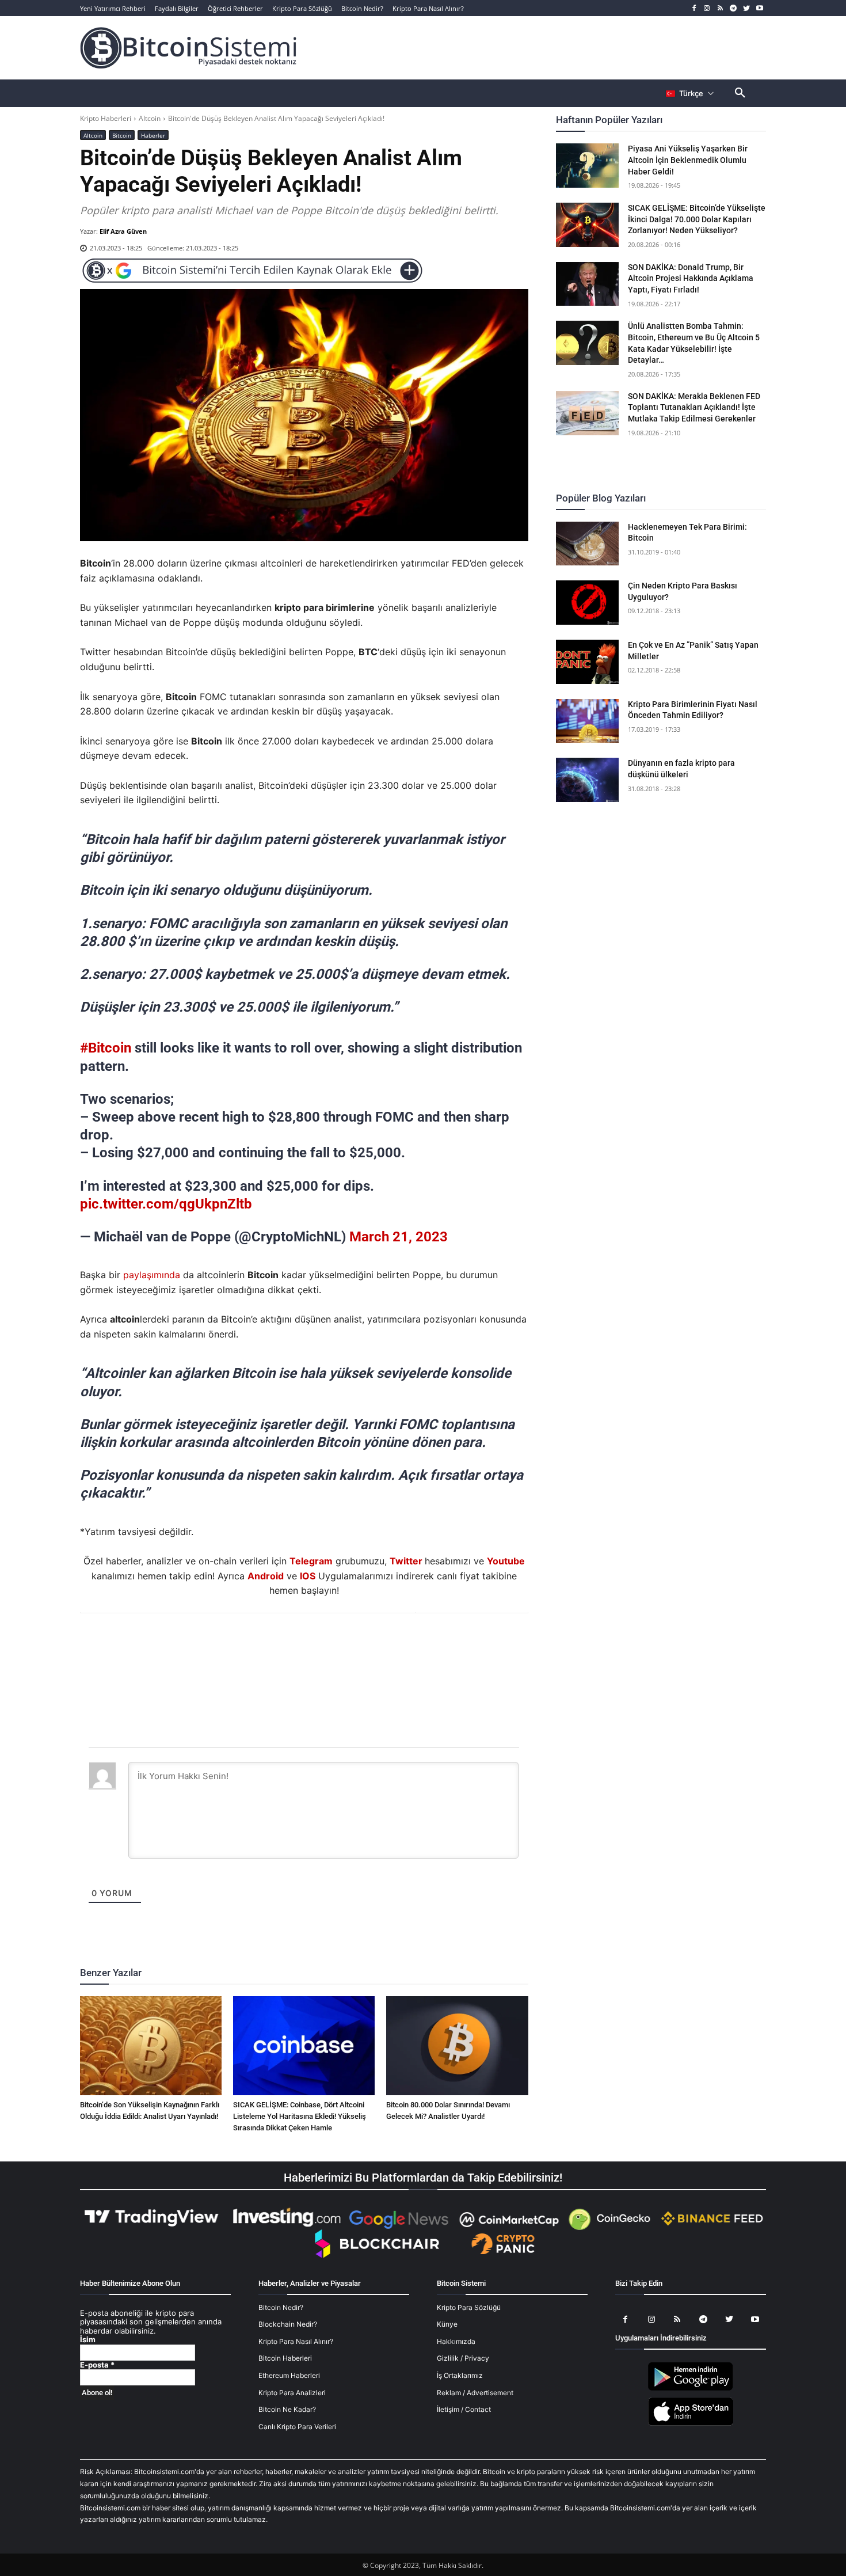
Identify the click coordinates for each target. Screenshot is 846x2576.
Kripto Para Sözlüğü (469, 2307)
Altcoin (150, 118)
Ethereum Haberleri (289, 2375)
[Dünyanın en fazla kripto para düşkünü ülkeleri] (588, 780)
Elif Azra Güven (123, 231)
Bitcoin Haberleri (285, 2358)
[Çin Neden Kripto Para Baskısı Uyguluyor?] (588, 603)
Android (266, 1576)
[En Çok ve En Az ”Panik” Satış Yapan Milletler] (588, 662)
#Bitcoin (106, 1048)
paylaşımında (152, 1275)
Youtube (506, 1561)
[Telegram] (733, 8)
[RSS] (720, 8)
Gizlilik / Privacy (463, 2358)
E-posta (97, 2365)
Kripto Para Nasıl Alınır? (296, 2341)
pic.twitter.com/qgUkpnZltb (166, 1204)
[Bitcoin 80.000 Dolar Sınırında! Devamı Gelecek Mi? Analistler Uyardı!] (457, 2046)
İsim (88, 2340)
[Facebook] (694, 8)
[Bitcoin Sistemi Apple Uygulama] (691, 2424)
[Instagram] (707, 8)
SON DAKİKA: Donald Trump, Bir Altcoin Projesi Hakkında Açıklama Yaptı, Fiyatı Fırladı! (691, 278)
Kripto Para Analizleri (292, 2393)
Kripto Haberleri (106, 118)
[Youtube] (759, 8)
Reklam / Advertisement (475, 2393)
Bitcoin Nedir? (281, 2307)
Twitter (406, 1561)
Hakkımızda (456, 2341)
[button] (740, 93)
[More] (370, 1644)
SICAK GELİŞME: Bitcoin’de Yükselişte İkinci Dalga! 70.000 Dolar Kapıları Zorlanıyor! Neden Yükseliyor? (697, 219)
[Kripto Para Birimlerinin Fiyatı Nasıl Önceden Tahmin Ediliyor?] (588, 721)
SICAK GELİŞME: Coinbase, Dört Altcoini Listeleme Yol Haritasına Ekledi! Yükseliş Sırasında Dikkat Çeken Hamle (300, 2116)
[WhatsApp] (290, 1644)
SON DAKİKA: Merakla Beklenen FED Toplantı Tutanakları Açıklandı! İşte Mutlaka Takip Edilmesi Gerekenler (694, 407)
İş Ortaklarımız (460, 2375)
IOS (308, 1576)
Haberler (153, 135)
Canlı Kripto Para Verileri (297, 2427)
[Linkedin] (317, 1644)
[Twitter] (746, 8)
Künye (447, 2324)
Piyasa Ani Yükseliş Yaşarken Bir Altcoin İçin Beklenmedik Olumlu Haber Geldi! (688, 160)
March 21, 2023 (399, 1237)
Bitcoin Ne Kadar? (287, 2409)
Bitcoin (122, 135)
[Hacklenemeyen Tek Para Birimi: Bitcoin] (588, 544)
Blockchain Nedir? (288, 2324)
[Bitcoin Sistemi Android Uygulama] (691, 2389)
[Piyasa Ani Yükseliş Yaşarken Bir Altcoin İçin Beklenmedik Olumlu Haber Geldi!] (588, 166)
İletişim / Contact (464, 2409)
